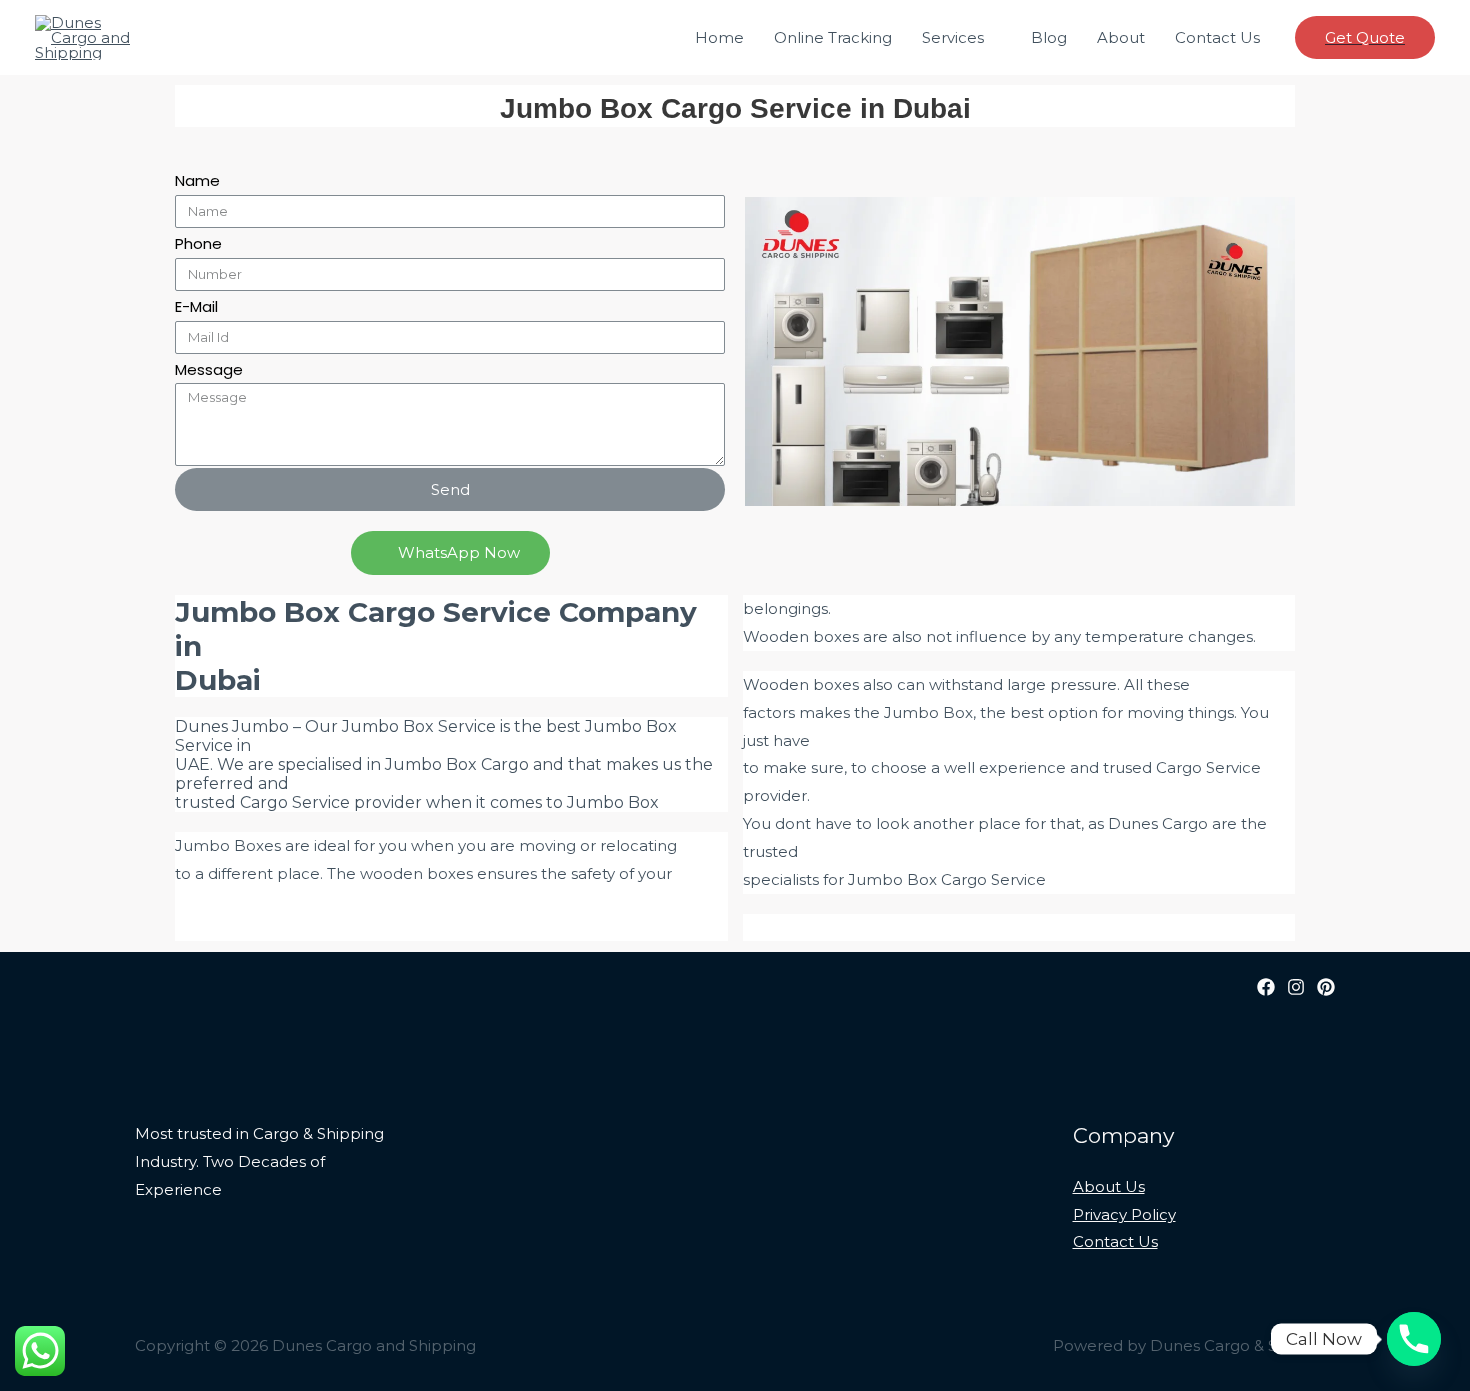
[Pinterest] (1326, 987)
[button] (450, 553)
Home (719, 37)
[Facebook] (1266, 987)
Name (197, 180)
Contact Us (1217, 37)
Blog (1049, 37)
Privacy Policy (1124, 1214)
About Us (1109, 1186)
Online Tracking (833, 37)
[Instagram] (1296, 987)
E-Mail (196, 306)
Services (953, 37)
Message (209, 369)
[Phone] (1414, 1339)
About (1121, 37)
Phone (198, 243)
